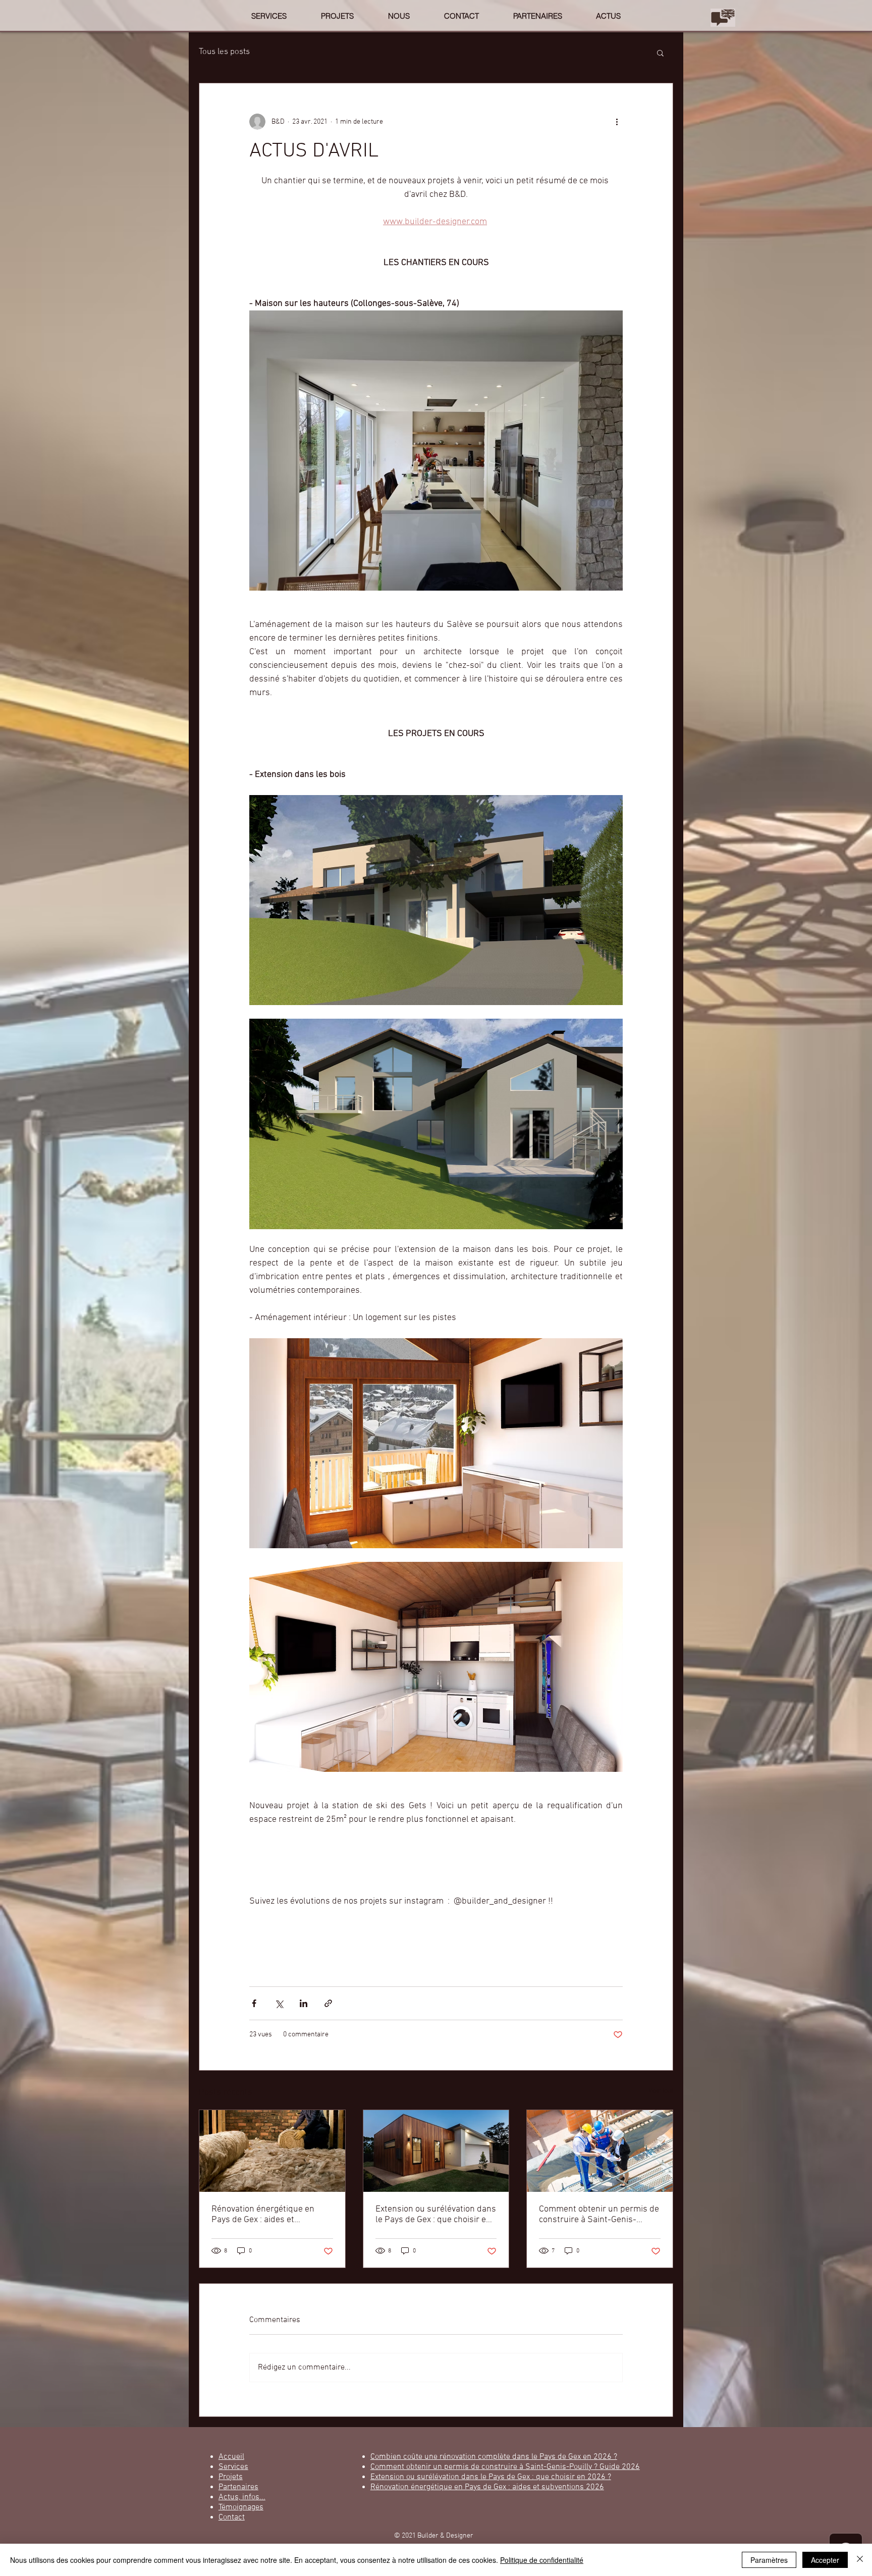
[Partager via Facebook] (254, 2003)
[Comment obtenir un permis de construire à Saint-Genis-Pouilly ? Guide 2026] (600, 2151)
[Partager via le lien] (328, 2003)
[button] (660, 52)
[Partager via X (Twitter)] (279, 2003)
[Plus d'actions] (617, 122)
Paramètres (769, 2560)
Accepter (825, 2560)
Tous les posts (224, 52)
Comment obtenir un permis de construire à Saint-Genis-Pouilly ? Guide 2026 (599, 2215)
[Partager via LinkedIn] (304, 2003)
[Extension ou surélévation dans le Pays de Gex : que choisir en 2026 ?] (436, 2151)
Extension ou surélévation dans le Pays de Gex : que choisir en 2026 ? (436, 2215)
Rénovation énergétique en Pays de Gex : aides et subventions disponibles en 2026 (264, 2215)
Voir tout (661, 2091)
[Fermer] (860, 2560)
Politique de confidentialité (542, 2560)
